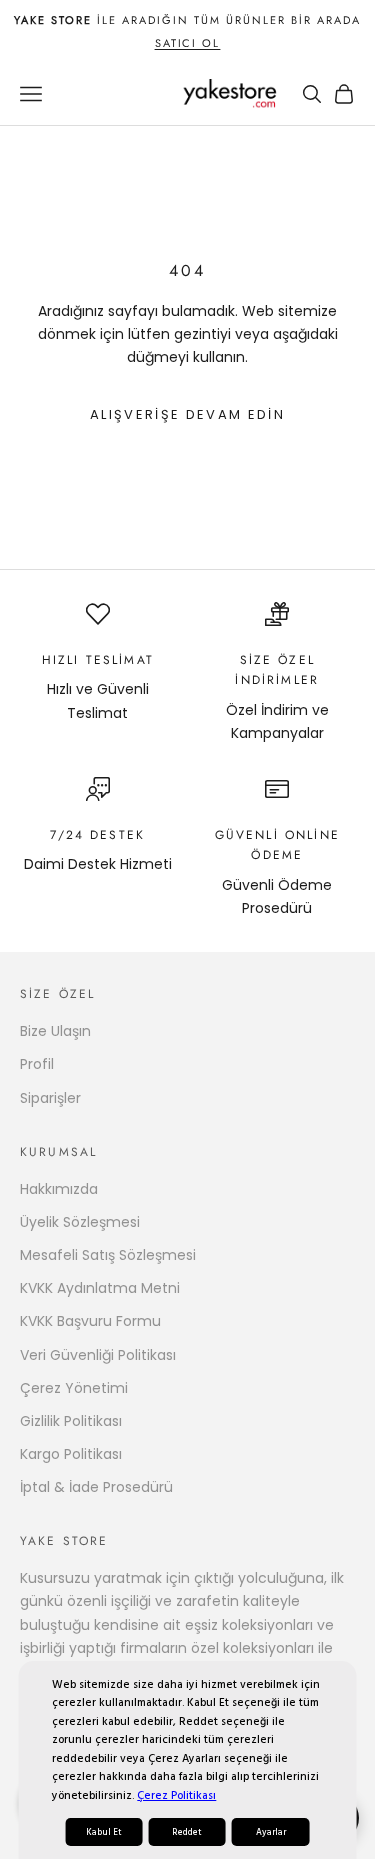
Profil (37, 1064)
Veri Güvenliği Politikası (98, 1355)
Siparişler (50, 1098)
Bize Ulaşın (55, 1031)
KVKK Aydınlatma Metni (100, 1288)
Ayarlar (271, 1832)
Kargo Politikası (71, 1454)
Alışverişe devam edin (187, 414)
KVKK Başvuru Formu (90, 1321)
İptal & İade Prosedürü (96, 1487)
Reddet (187, 1832)
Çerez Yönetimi (74, 1388)
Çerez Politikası (176, 1796)
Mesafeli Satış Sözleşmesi (108, 1255)
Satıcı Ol (188, 43)
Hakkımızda (59, 1189)
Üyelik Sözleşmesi (80, 1222)
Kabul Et (104, 1832)
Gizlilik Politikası (71, 1421)
